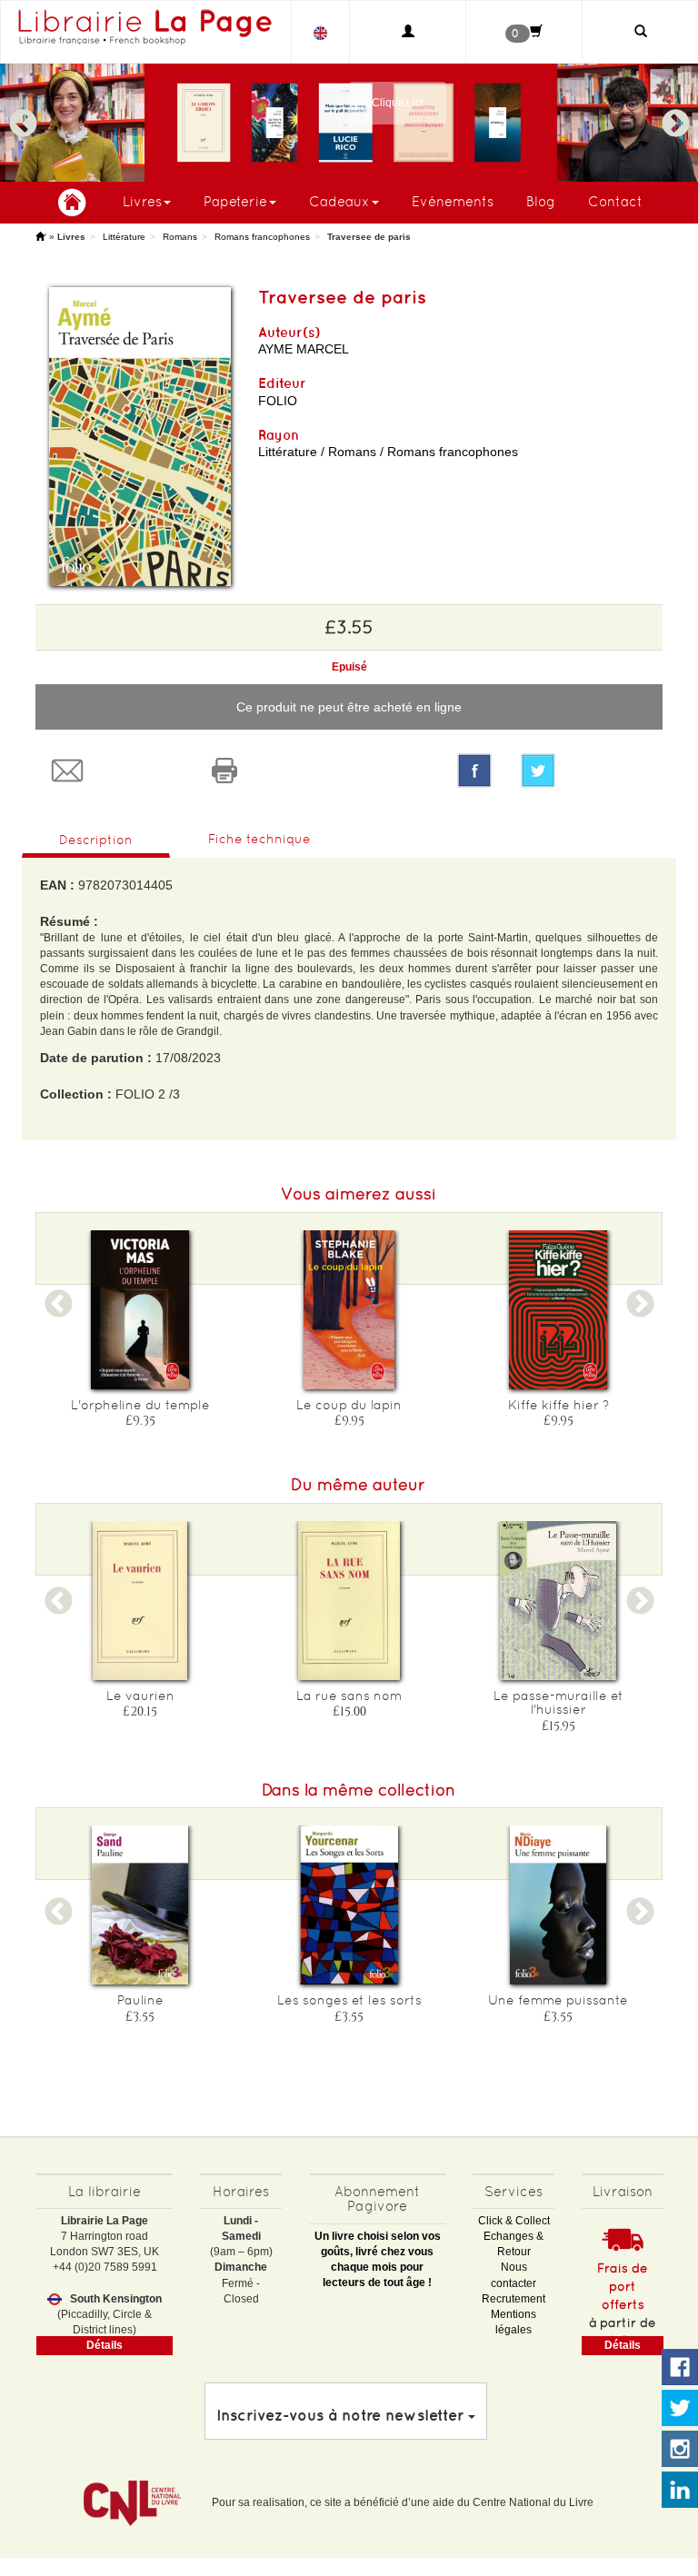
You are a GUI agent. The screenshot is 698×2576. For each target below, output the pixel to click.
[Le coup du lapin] (349, 1310)
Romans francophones (262, 237)
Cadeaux (339, 201)
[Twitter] (585, 771)
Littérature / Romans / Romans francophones (388, 452)
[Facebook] (474, 771)
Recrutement (514, 2299)
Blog (541, 201)
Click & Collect (514, 2221)
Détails (105, 2345)
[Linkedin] (680, 2491)
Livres (142, 201)
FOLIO (278, 401)
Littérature (124, 237)
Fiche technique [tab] (259, 839)
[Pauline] (140, 1905)
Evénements (453, 201)
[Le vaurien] (140, 1601)
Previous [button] (23, 115)
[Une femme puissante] (558, 1905)
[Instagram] (680, 2450)
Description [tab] (96, 840)
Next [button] (675, 115)
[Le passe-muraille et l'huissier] (558, 1601)
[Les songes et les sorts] (349, 1905)
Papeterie (235, 201)
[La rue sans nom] (349, 1601)
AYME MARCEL (304, 349)
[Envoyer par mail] (114, 771)
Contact (615, 201)
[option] (349, 123)
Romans (180, 237)
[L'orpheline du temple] (140, 1310)
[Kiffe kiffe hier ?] (558, 1310)
